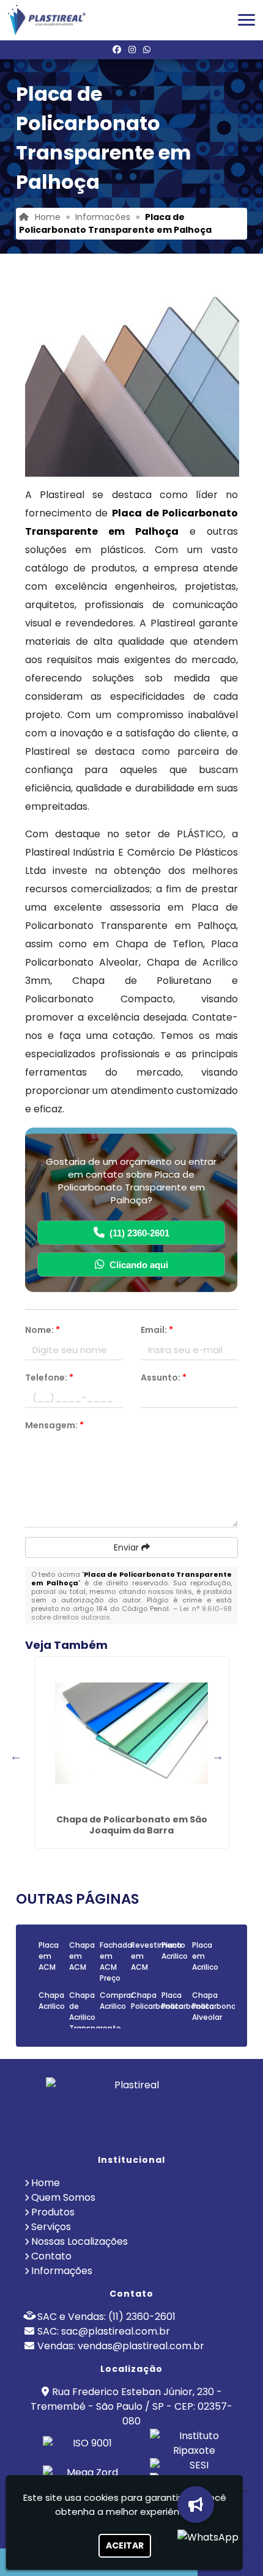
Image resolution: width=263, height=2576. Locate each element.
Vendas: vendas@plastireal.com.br (121, 2346)
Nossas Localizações (80, 2241)
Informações (62, 2271)
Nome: (43, 1330)
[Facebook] (117, 50)
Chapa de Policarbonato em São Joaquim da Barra (132, 1825)
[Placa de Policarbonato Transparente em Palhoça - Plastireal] (47, 20)
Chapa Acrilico (52, 2001)
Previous (16, 1756)
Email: (157, 1330)
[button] (246, 20)
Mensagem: (54, 1425)
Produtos (53, 2212)
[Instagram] (132, 50)
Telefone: (49, 1378)
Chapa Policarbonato (157, 2001)
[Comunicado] (198, 2504)
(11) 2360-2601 (139, 1233)
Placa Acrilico (175, 1950)
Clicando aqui (139, 1265)
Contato (51, 2256)
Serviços (51, 2227)
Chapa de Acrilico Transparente (95, 2012)
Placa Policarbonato (188, 2001)
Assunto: (164, 1378)
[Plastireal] (131, 2111)
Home (46, 2183)
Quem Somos (63, 2197)
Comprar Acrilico (117, 2001)
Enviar (128, 1547)
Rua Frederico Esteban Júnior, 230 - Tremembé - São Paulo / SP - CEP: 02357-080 (131, 2406)
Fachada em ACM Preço (116, 1961)
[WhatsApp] (147, 50)
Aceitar (125, 2545)
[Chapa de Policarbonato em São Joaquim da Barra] (132, 1733)
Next (218, 1756)
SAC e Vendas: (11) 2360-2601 (106, 2317)
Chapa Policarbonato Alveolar (218, 2006)
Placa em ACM (49, 1956)
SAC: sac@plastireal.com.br (104, 2331)
